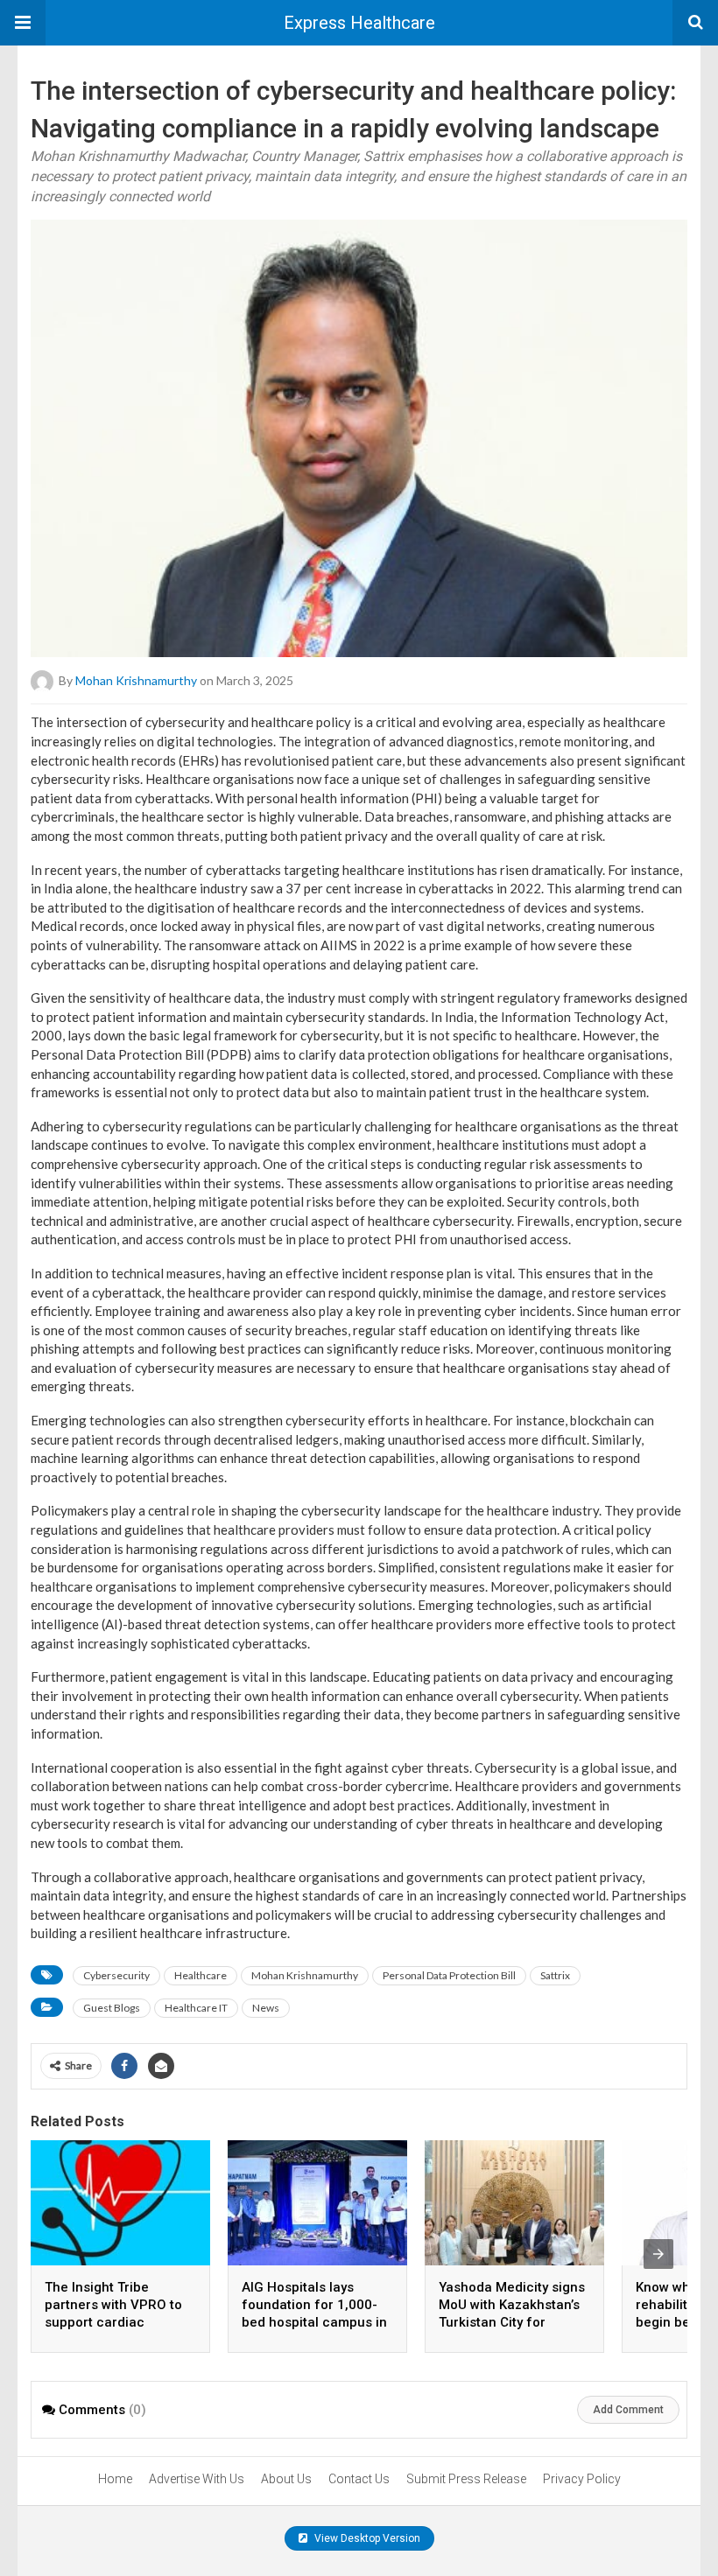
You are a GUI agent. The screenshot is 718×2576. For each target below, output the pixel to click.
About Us (286, 2479)
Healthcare (201, 1975)
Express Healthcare (359, 23)
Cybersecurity (116, 1975)
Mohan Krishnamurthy (136, 680)
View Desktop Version (366, 2538)
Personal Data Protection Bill (449, 1975)
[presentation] (658, 2254)
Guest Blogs (112, 2008)
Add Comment (628, 2410)
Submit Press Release (466, 2479)
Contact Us (359, 2479)
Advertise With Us (197, 2479)
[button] (23, 23)
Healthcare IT (196, 2008)
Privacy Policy (582, 2479)
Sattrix (555, 1975)
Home (115, 2479)
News (266, 2008)
